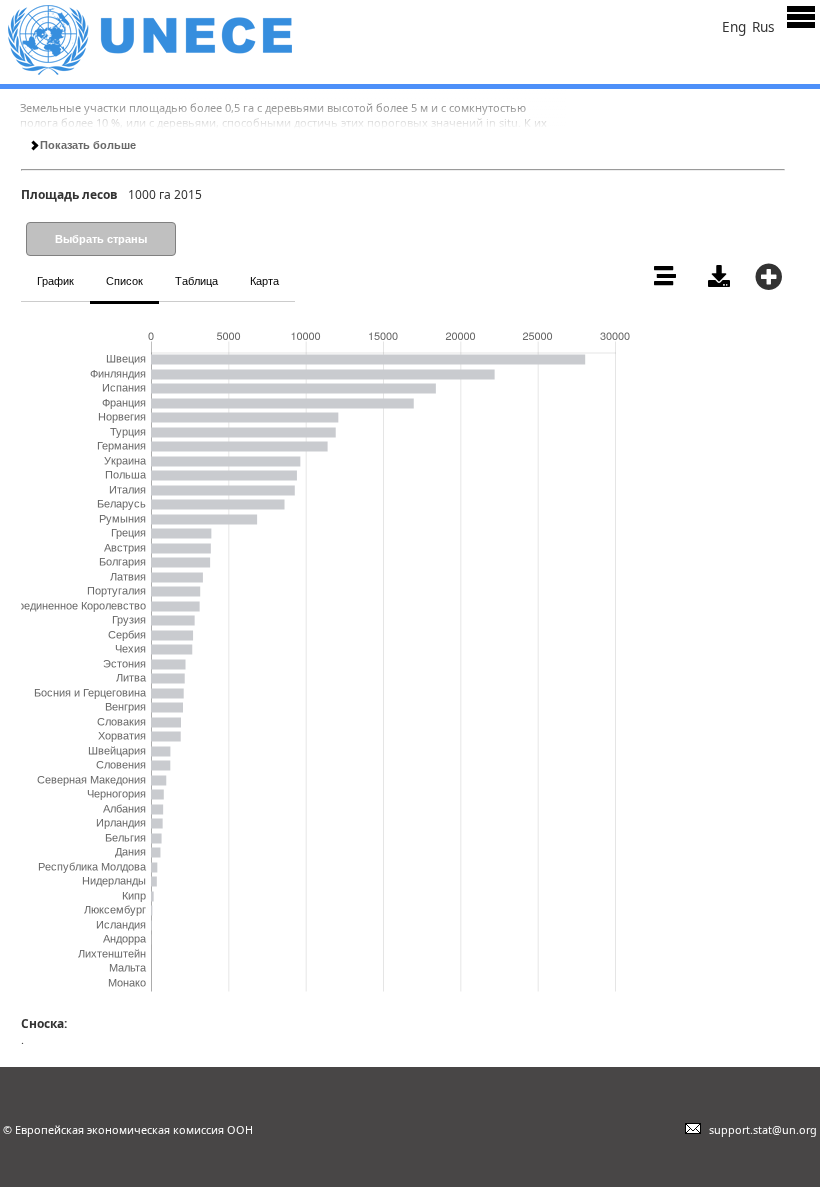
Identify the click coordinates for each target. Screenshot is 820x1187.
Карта (264, 281)
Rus (763, 26)
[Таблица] (310, 270)
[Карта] (316, 270)
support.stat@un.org (760, 1129)
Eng (734, 26)
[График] (298, 270)
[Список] (304, 270)
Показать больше (86, 145)
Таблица (196, 281)
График (55, 281)
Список (124, 281)
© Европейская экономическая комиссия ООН (128, 1129)
